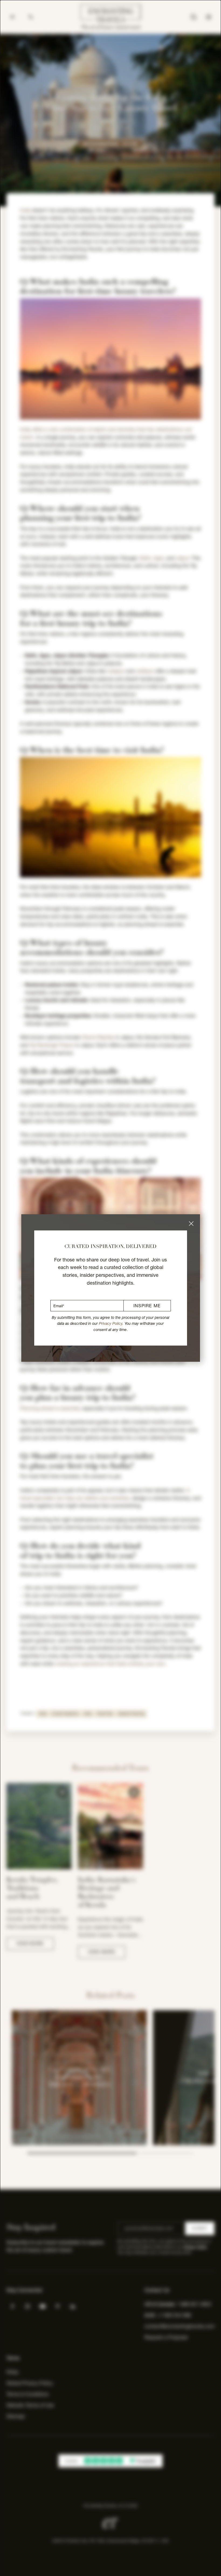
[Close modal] (191, 1224)
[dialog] (110, 1288)
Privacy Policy (111, 1323)
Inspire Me (147, 1306)
